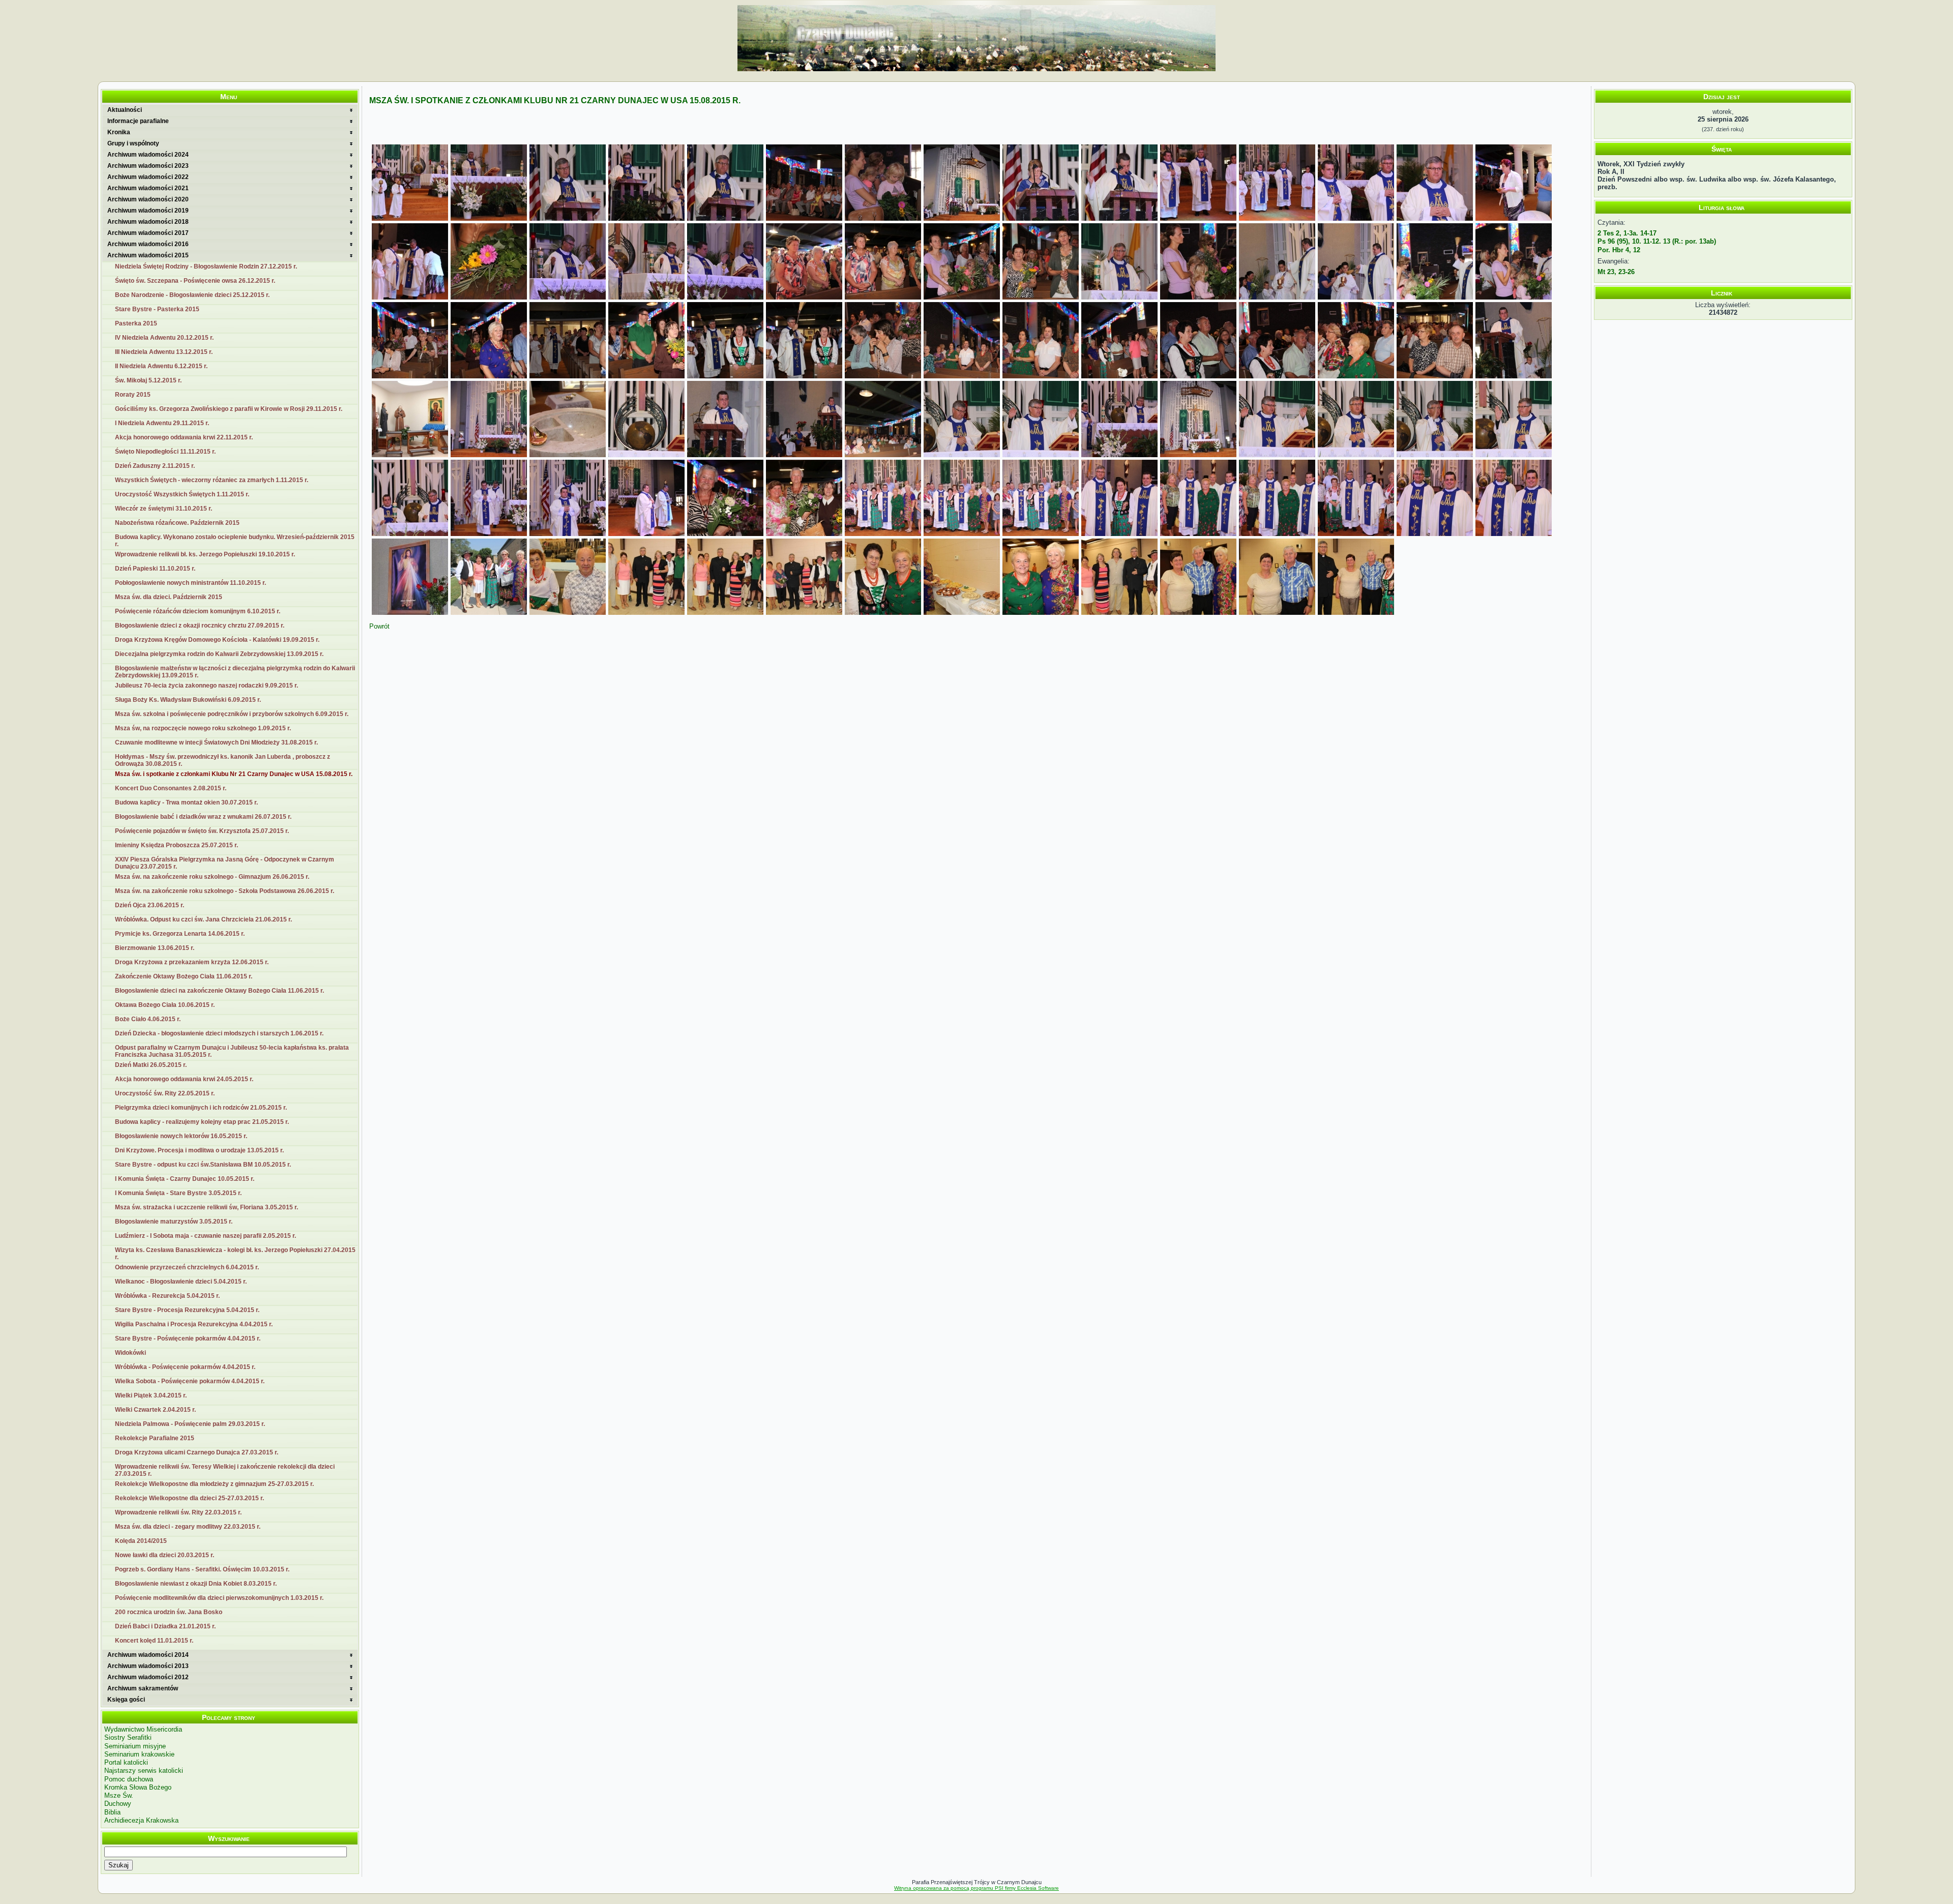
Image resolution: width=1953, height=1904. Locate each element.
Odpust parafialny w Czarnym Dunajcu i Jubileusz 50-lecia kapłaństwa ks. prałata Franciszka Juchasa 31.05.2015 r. (232, 1051)
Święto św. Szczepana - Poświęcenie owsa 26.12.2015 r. (195, 281)
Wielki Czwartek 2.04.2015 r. (155, 1410)
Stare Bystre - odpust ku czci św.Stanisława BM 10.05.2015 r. (203, 1165)
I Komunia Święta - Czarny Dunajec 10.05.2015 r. (185, 1179)
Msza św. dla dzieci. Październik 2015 (169, 597)
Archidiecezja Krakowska (141, 1820)
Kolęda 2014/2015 (141, 1541)
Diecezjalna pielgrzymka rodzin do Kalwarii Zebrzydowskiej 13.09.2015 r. (219, 654)
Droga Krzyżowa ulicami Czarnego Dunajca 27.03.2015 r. (197, 1452)
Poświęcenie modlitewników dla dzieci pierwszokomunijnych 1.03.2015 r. (219, 1598)
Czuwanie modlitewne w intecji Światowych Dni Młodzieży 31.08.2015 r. (216, 742)
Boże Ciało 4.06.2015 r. (148, 1019)
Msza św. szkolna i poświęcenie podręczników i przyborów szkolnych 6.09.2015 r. (232, 714)
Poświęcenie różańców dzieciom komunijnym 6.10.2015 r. (198, 611)
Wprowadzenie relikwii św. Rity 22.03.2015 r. (178, 1512)
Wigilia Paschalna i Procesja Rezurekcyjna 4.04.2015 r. (194, 1324)
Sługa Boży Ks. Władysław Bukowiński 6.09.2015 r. (188, 700)
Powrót (379, 626)
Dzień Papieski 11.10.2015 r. (155, 569)
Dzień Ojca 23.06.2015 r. (150, 905)
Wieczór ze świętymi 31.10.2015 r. (164, 509)
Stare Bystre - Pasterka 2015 (157, 309)
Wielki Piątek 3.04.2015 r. (151, 1395)
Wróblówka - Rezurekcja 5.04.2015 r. (167, 1296)
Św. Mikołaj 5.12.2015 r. (148, 380)
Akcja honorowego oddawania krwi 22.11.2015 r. (184, 437)
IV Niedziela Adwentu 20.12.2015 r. (164, 338)
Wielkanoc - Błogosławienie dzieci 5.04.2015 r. (181, 1282)
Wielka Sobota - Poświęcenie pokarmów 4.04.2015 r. (190, 1381)
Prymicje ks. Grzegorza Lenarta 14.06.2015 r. (180, 934)
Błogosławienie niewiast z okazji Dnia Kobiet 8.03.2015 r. (196, 1584)
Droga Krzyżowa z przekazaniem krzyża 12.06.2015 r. (192, 962)
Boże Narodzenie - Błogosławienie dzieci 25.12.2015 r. (192, 295)
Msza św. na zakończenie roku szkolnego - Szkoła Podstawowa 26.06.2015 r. (225, 891)
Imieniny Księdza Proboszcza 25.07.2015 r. (176, 845)
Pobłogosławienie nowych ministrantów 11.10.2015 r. (190, 583)
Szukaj (119, 1865)
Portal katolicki (126, 1762)
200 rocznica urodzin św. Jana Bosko (169, 1612)
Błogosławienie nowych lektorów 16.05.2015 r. (181, 1136)
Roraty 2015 (133, 395)
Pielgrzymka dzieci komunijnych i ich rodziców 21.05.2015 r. (201, 1108)
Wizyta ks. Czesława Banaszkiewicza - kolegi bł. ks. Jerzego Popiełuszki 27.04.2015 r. (235, 1254)
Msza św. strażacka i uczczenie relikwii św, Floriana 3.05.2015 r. (206, 1207)
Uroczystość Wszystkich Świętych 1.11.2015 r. (182, 494)
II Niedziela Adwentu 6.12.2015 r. (161, 366)
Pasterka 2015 (136, 323)
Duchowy (118, 1804)
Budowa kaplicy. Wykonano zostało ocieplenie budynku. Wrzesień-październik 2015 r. (235, 541)
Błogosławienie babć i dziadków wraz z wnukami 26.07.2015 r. (203, 817)
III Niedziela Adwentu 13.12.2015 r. (164, 352)
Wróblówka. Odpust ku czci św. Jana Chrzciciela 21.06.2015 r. (203, 919)
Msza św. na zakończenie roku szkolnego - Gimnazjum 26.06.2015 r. (212, 877)
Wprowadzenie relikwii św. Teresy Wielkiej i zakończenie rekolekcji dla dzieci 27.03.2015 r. (225, 1470)
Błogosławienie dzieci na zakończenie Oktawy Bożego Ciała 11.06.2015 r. (219, 991)
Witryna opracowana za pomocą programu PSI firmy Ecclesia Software (976, 1888)
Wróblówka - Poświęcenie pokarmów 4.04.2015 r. (185, 1367)
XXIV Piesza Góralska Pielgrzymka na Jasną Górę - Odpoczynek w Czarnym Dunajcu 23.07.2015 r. (225, 863)
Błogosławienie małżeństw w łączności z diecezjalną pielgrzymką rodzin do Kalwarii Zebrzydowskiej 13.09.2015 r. (235, 672)
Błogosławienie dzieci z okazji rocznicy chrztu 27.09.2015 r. (200, 626)
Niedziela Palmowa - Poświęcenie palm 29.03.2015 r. (190, 1424)
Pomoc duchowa (129, 1779)
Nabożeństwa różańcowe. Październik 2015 (177, 523)
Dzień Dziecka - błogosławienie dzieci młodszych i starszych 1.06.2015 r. (219, 1033)
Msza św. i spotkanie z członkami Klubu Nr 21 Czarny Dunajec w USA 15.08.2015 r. (234, 774)
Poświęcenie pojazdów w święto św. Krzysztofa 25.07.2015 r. (202, 831)
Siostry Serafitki (128, 1737)
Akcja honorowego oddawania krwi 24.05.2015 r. (184, 1079)
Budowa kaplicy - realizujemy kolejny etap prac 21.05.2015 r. (202, 1122)
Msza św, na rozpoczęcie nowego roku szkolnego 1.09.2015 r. (203, 728)
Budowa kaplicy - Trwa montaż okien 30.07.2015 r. (186, 802)
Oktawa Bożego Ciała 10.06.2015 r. (165, 1005)
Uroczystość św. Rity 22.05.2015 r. (165, 1093)
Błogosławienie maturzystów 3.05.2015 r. (174, 1222)
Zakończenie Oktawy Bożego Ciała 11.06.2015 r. (184, 976)
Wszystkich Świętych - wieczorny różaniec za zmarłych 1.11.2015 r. (212, 480)
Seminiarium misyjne (135, 1746)
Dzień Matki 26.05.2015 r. (151, 1065)
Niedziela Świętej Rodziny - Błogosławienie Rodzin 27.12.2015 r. (206, 266)
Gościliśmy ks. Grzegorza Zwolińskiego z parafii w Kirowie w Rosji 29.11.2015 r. (229, 409)
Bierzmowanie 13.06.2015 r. (155, 948)
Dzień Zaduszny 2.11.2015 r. (155, 466)
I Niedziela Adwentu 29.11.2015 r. (162, 423)
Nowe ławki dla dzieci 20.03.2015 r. (165, 1555)
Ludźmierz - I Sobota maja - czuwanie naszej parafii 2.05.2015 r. (205, 1236)
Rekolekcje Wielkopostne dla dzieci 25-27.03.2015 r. (189, 1498)
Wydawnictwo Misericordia (143, 1729)
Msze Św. (119, 1795)
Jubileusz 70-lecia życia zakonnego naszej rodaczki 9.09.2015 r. (206, 686)
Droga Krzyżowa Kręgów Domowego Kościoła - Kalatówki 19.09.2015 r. (217, 640)
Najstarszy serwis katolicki (144, 1771)
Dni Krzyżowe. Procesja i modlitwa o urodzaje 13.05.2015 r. (199, 1150)
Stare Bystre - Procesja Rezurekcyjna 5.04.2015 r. (187, 1310)
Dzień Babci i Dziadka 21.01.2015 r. (165, 1626)
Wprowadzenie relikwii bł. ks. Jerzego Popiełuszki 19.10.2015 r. (205, 554)
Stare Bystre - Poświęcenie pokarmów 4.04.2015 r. (188, 1338)
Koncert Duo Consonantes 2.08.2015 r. (171, 788)
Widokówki (130, 1353)
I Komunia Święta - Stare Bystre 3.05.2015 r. (178, 1193)
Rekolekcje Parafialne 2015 (155, 1438)
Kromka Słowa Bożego (138, 1787)
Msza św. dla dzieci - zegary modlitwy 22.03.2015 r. (188, 1527)
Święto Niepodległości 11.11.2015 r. (165, 452)
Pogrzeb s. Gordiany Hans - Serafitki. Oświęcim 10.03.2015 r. (202, 1569)
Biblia (112, 1812)
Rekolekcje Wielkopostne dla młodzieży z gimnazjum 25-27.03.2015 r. (214, 1484)
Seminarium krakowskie (139, 1754)
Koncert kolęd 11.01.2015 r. (154, 1641)
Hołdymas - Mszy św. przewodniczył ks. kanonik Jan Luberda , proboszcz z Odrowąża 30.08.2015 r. (223, 760)
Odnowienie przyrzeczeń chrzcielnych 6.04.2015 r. (187, 1267)
